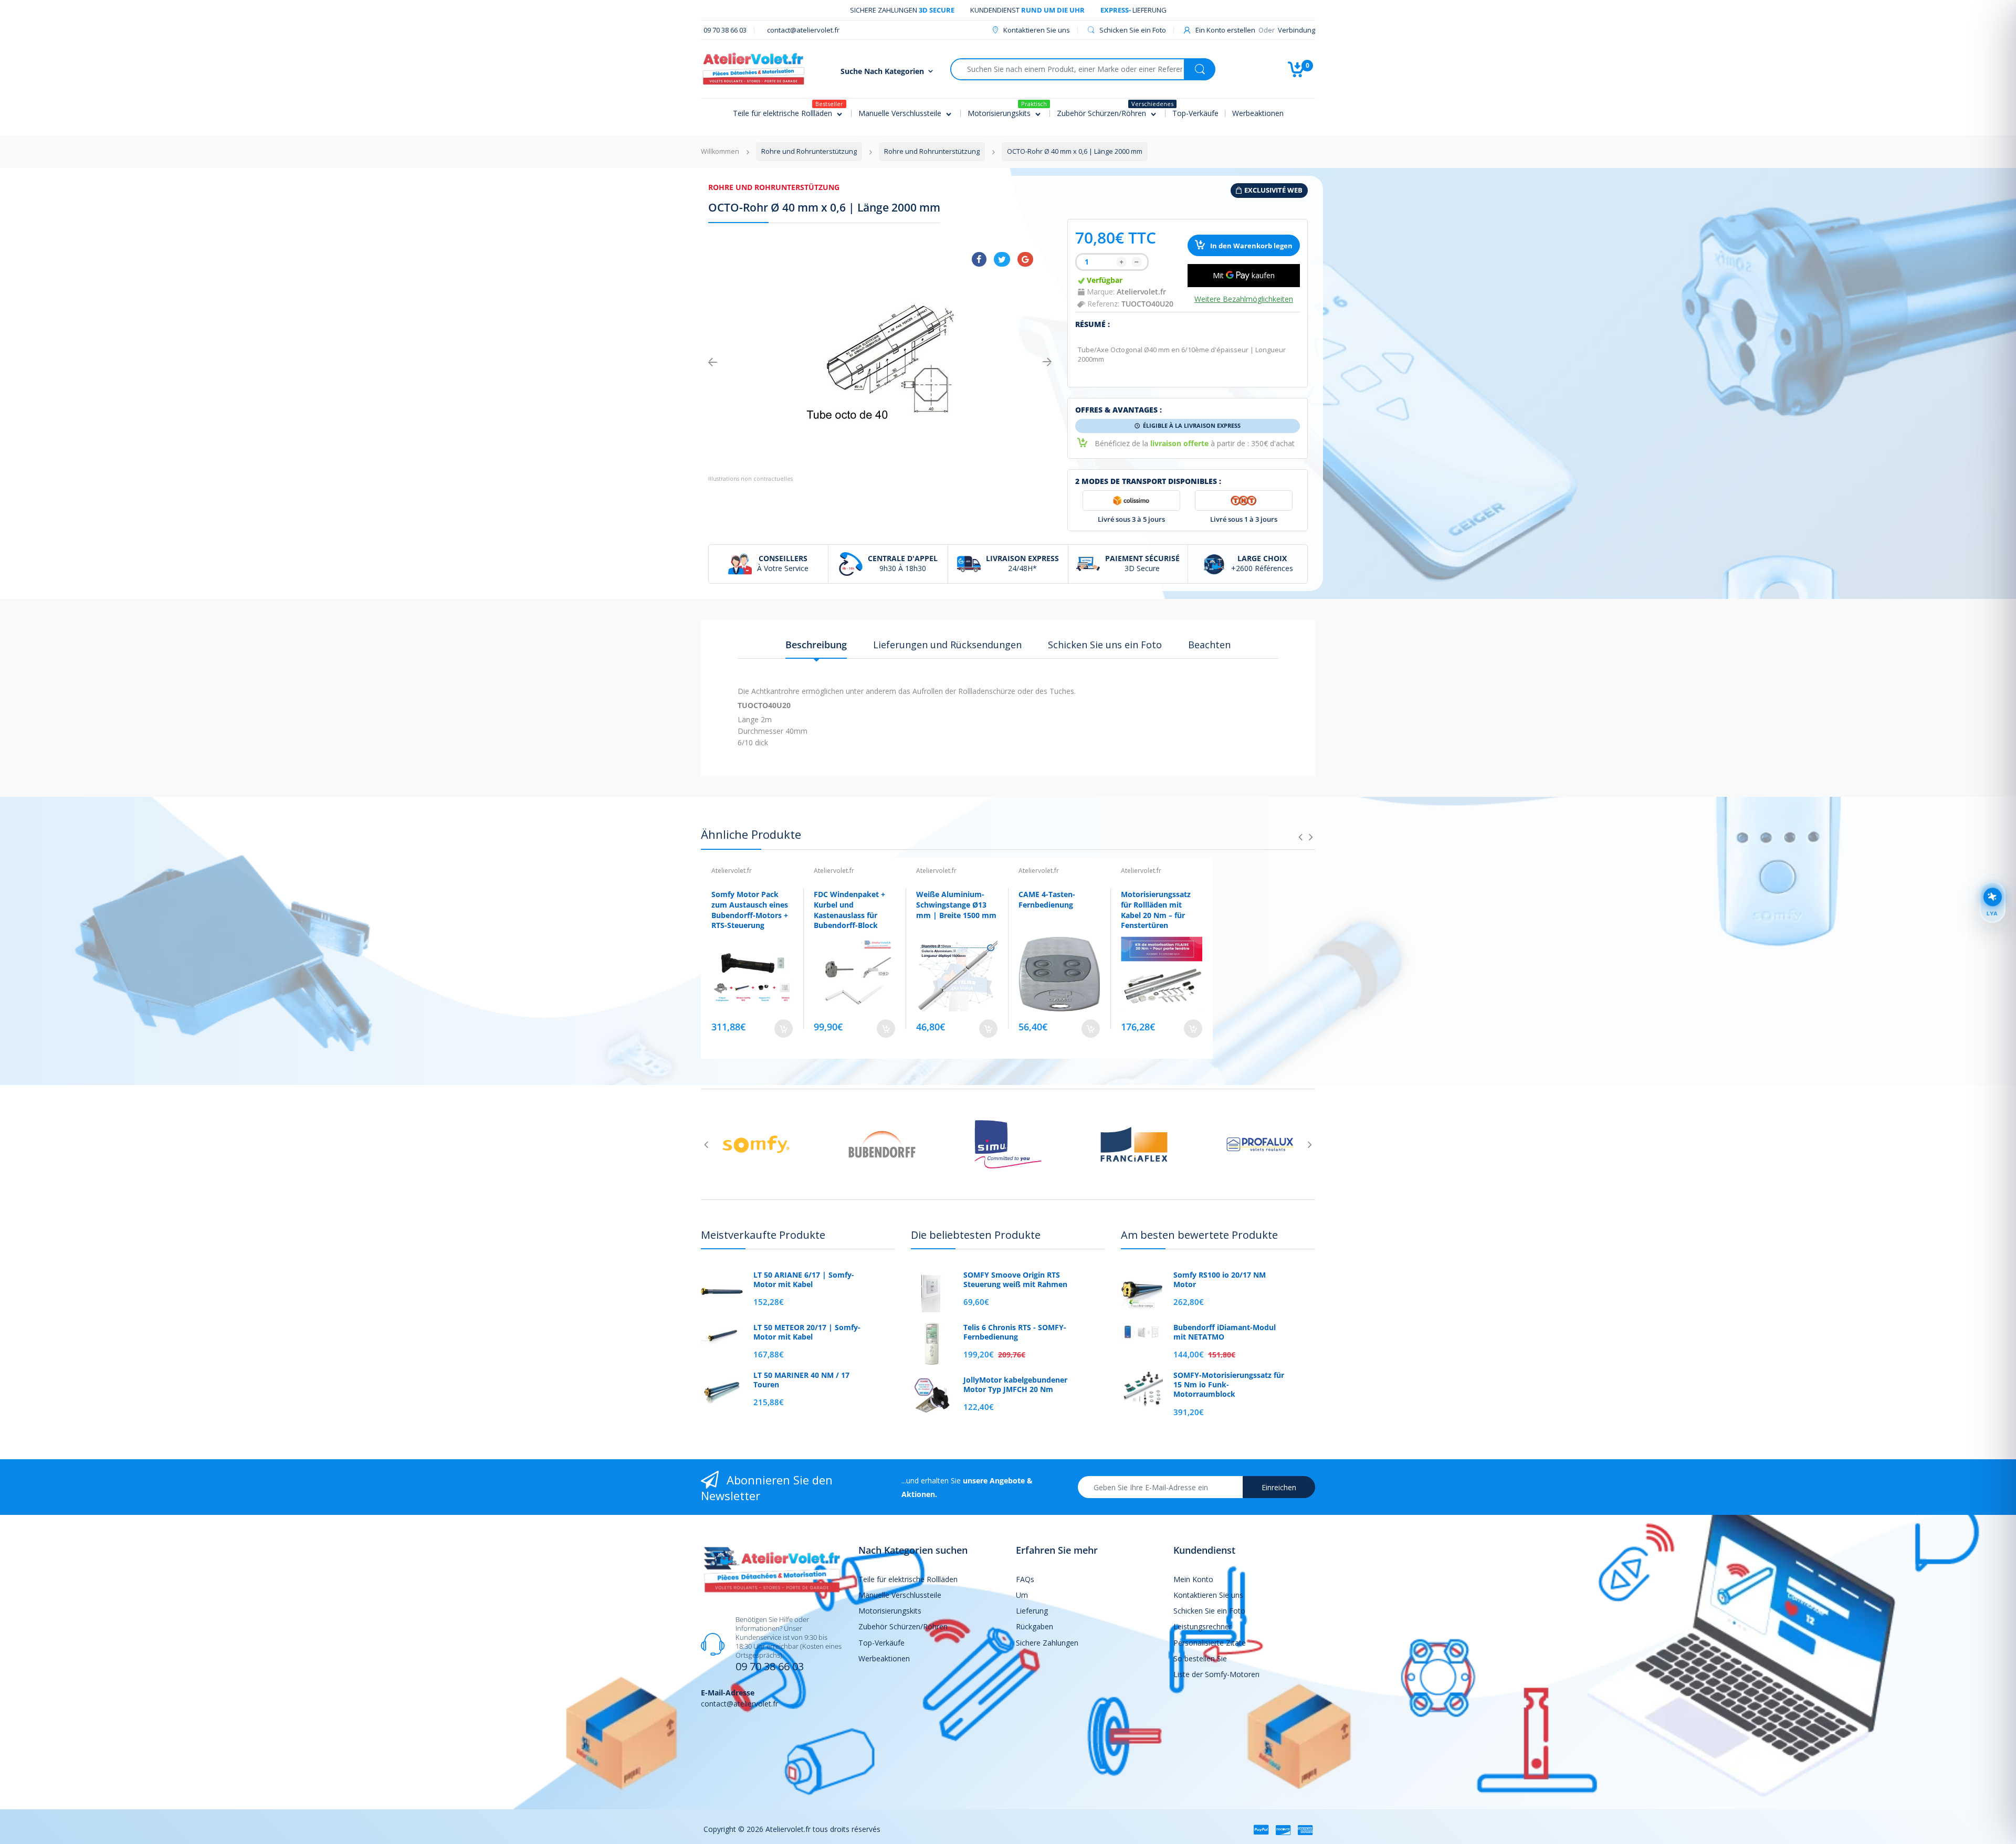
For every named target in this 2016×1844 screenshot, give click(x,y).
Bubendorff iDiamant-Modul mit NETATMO (1225, 1332)
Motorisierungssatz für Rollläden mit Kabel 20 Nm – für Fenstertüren (1156, 910)
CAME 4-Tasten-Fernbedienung (1047, 899)
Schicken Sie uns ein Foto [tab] (1105, 645)
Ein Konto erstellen (1225, 30)
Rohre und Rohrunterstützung (774, 187)
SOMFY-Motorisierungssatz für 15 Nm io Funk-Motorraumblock (1229, 1385)
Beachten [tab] (1209, 645)
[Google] (1025, 259)
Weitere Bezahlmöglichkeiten (1244, 299)
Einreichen (1279, 1487)
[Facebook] (979, 259)
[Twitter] (1002, 259)
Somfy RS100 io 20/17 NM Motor (1220, 1280)
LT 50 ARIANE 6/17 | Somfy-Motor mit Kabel (804, 1280)
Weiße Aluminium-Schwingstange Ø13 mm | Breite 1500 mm (956, 904)
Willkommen (720, 151)
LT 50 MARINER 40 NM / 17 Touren (801, 1380)
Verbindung (1296, 30)
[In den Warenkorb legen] (784, 1029)
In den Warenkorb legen (1251, 246)
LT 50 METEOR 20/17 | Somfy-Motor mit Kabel (807, 1332)
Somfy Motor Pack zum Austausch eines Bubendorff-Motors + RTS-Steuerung (750, 910)
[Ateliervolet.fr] (753, 68)
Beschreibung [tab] (816, 645)
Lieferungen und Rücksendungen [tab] (947, 645)
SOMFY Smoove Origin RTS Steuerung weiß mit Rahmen (1015, 1280)
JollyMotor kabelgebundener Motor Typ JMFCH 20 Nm (1015, 1385)
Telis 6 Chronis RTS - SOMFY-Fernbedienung (1015, 1332)
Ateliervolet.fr (1141, 292)
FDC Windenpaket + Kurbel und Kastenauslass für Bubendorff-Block (849, 910)
